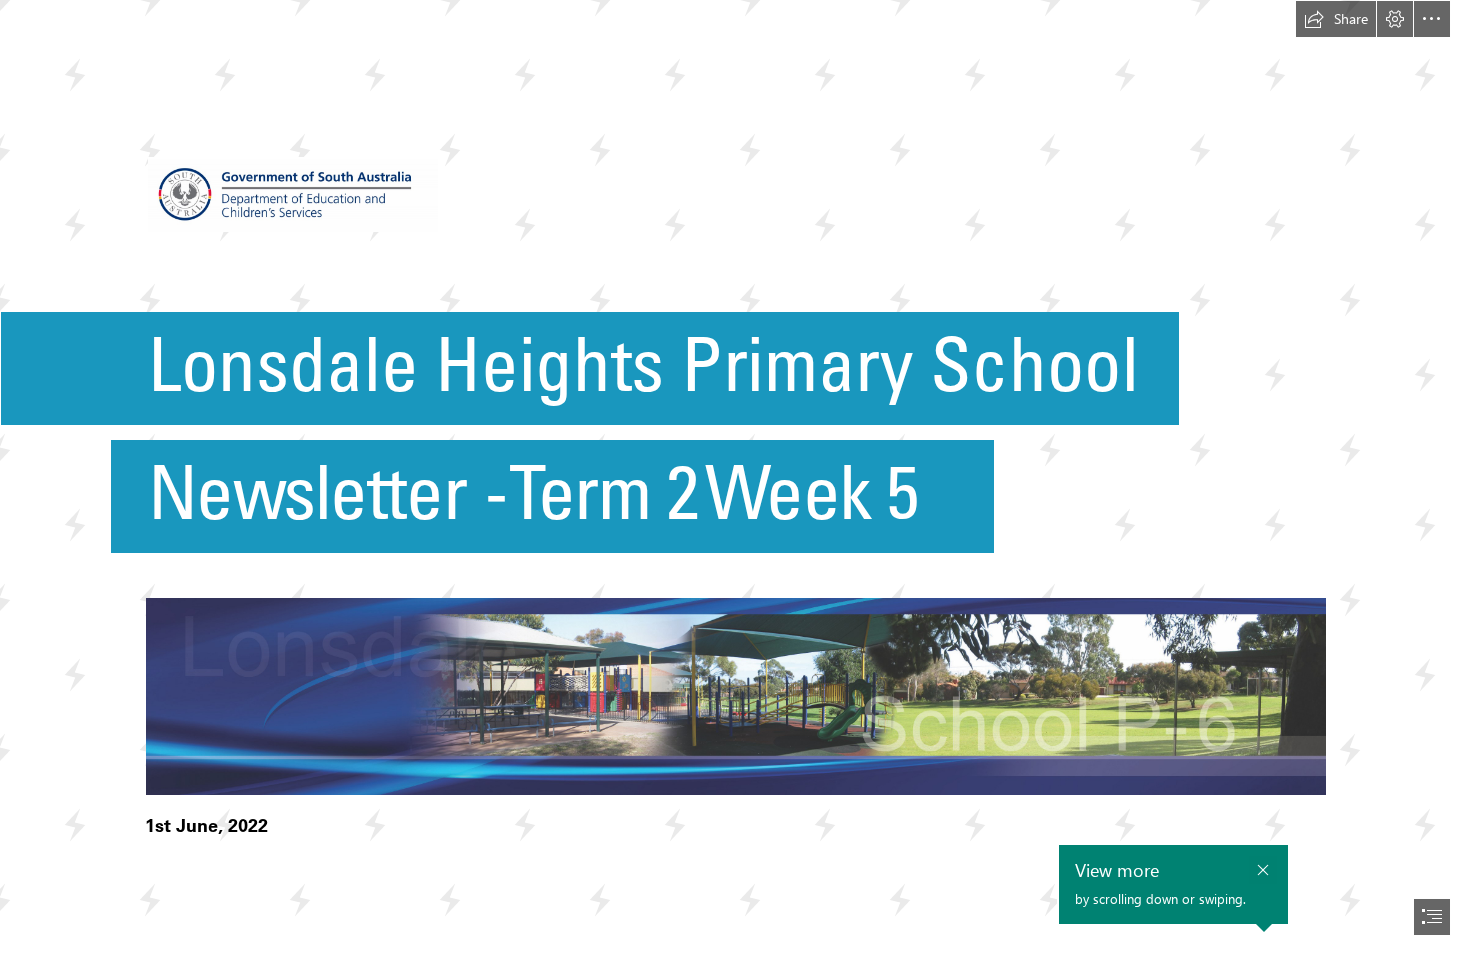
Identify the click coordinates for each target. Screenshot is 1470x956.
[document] (735, 478)
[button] (1336, 19)
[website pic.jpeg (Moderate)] (735, 695)
